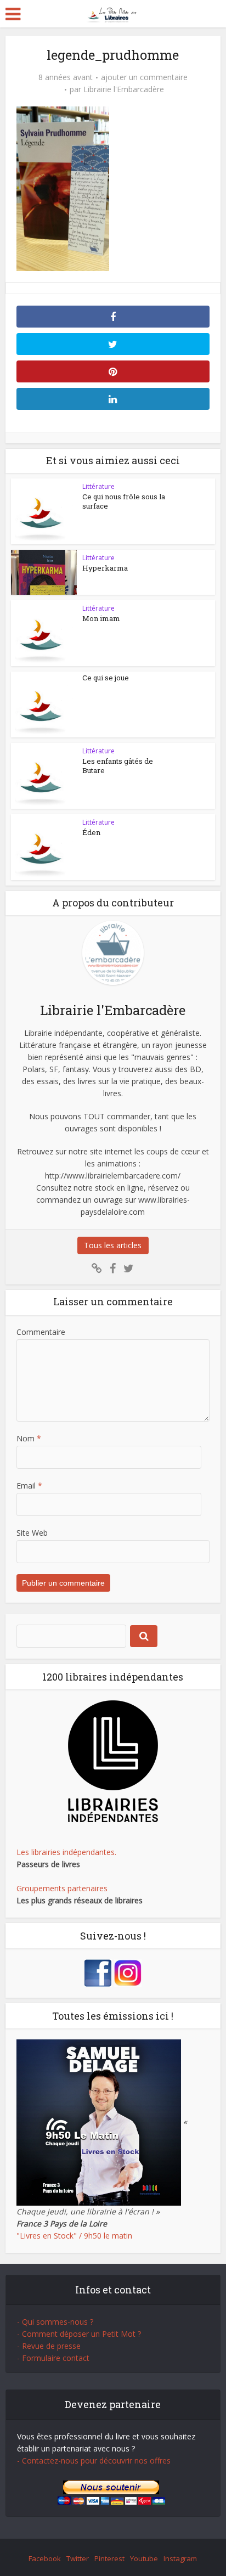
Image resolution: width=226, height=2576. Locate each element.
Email (29, 1486)
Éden (91, 832)
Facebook (45, 2558)
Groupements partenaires (62, 1888)
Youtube (144, 2558)
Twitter (78, 2558)
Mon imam (101, 618)
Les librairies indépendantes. (66, 1852)
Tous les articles (113, 1245)
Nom (29, 1438)
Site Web (32, 1533)
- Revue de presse (49, 2346)
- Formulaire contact (53, 2358)
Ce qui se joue (106, 678)
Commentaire (41, 1332)
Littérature (98, 486)
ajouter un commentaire (144, 77)
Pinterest (109, 2558)
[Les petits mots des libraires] (113, 13)
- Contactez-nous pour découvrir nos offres (94, 2461)
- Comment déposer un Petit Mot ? (79, 2334)
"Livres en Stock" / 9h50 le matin (74, 2236)
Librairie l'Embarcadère (124, 89)
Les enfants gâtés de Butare (118, 766)
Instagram (180, 2558)
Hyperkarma (105, 568)
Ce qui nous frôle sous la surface (124, 501)
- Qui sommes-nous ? (55, 2322)
